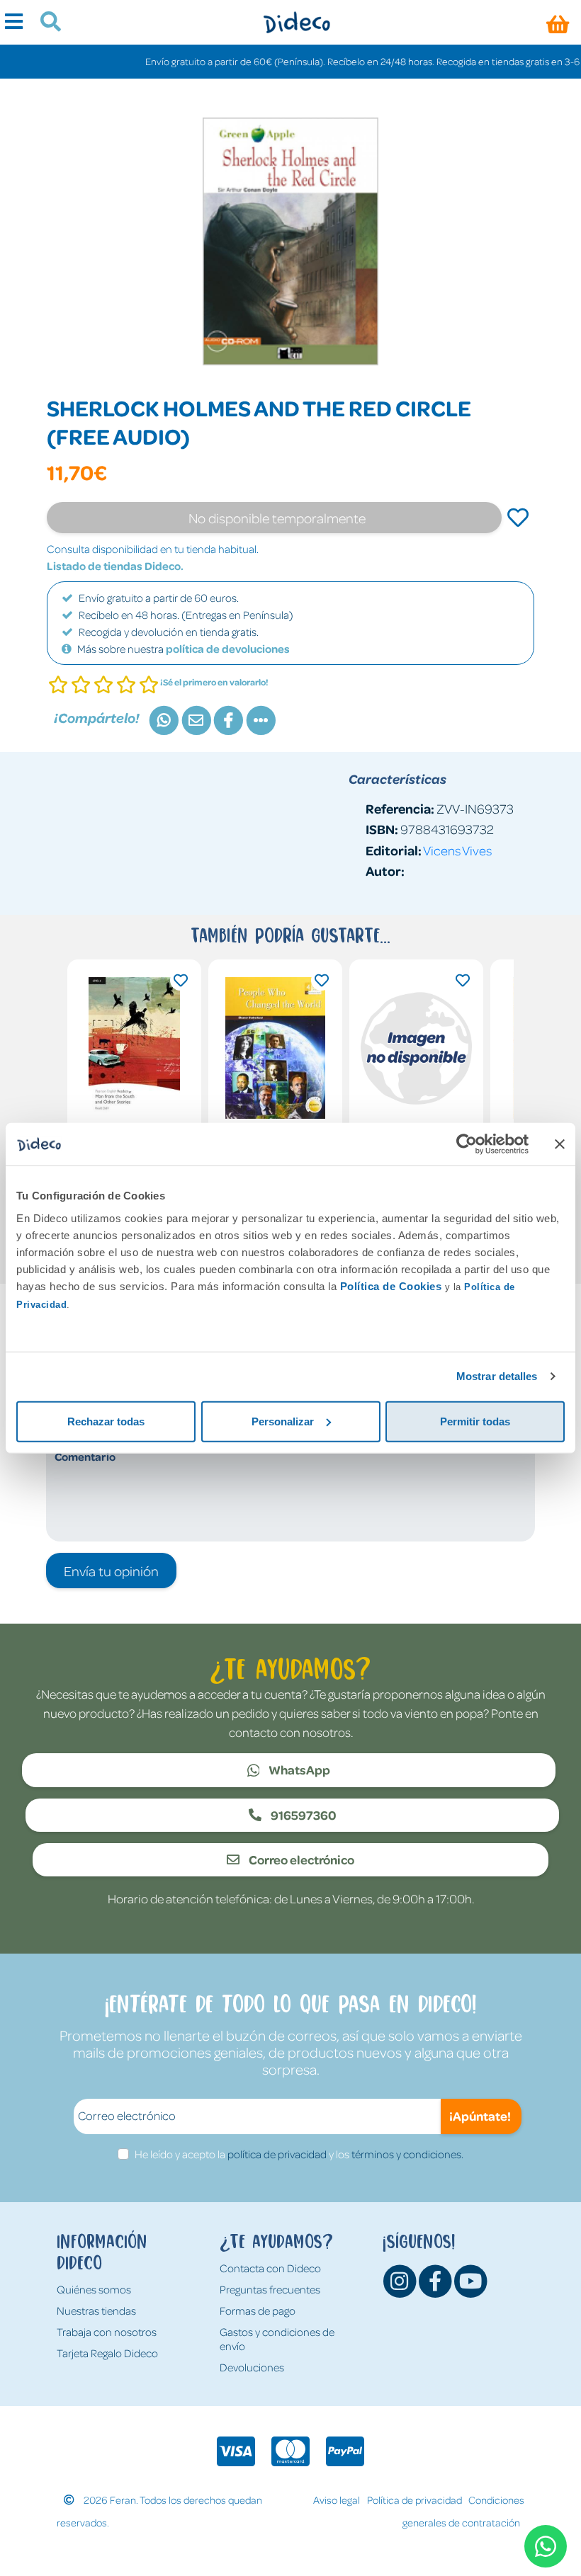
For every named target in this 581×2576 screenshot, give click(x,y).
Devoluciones (252, 2367)
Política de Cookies (391, 1286)
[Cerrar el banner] (560, 1144)
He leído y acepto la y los (299, 2154)
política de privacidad (277, 2154)
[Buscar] (45, 23)
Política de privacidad (414, 2500)
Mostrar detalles (497, 1376)
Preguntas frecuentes (270, 2289)
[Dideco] (297, 22)
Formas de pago (258, 2310)
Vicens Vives (457, 850)
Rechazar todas (106, 1421)
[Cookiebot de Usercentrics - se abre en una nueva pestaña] (467, 1144)
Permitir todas (475, 1421)
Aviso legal (337, 2500)
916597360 (303, 1815)
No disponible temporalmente (277, 518)
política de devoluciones (228, 649)
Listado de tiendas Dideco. (115, 566)
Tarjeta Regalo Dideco (107, 2353)
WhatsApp (298, 1769)
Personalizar (283, 1421)
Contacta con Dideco (270, 2268)
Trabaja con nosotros (107, 2332)
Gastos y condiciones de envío (277, 2339)
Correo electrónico (300, 1859)
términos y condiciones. (407, 2154)
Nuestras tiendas (96, 2310)
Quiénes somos (94, 2289)
